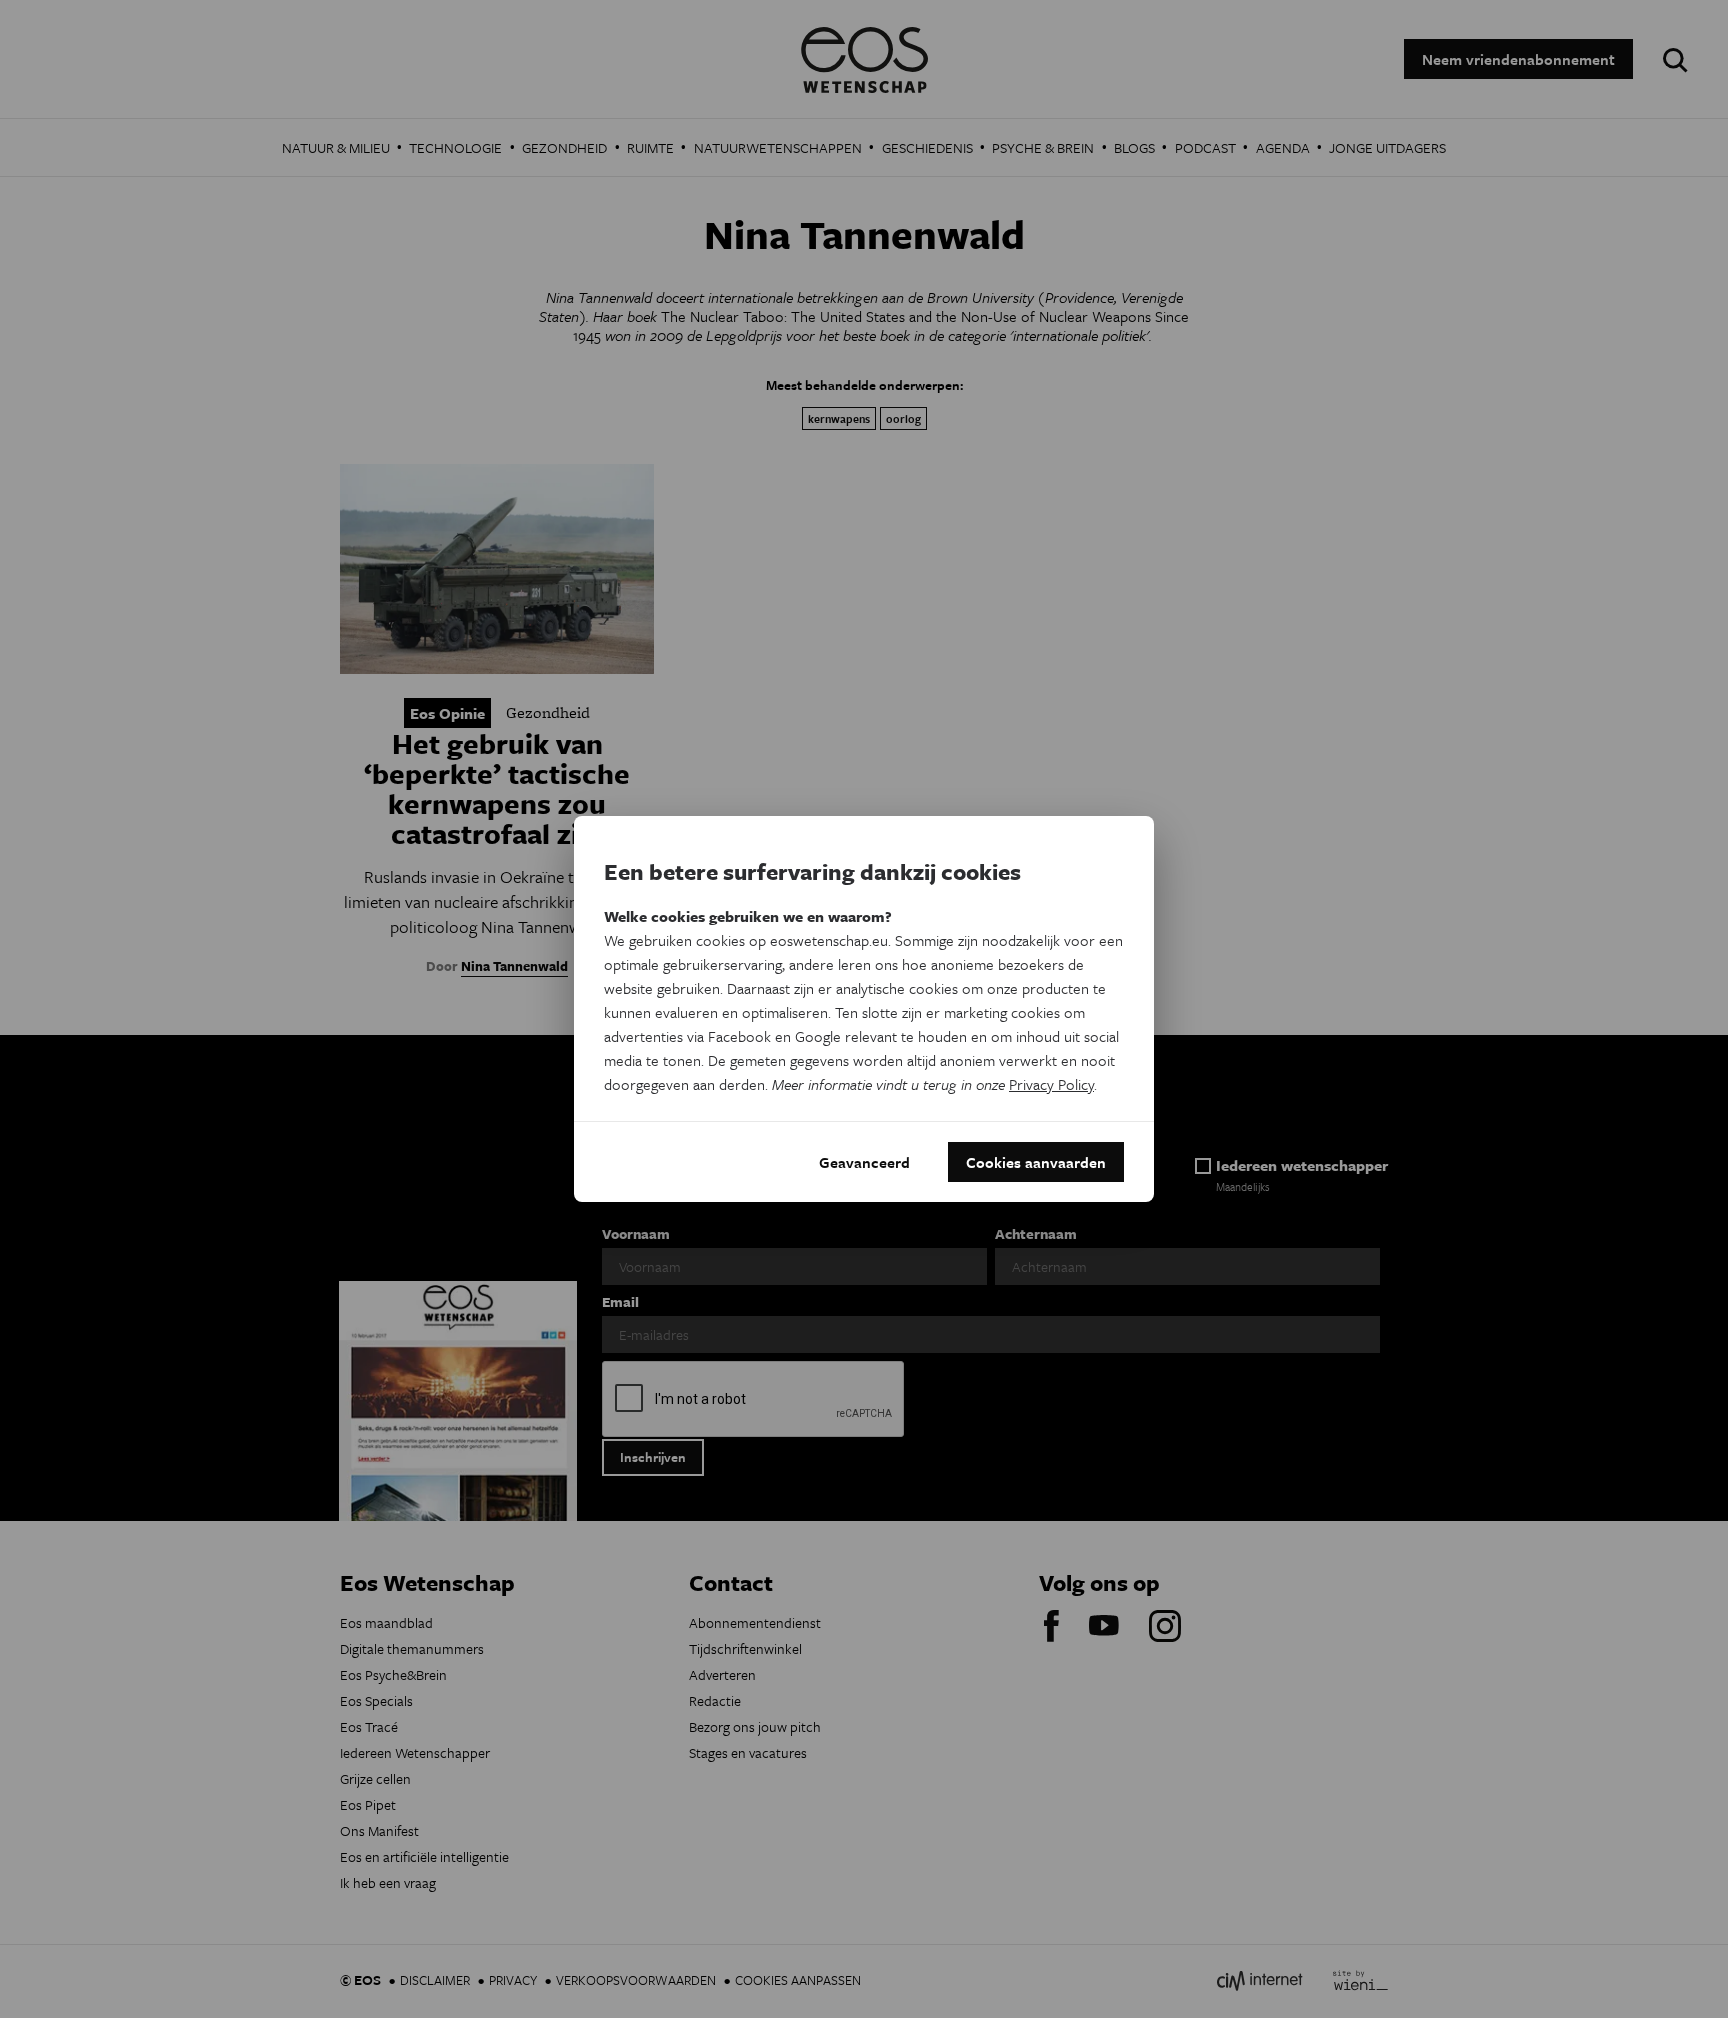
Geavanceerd (864, 1162)
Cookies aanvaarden (1036, 1162)
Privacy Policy (1051, 1084)
